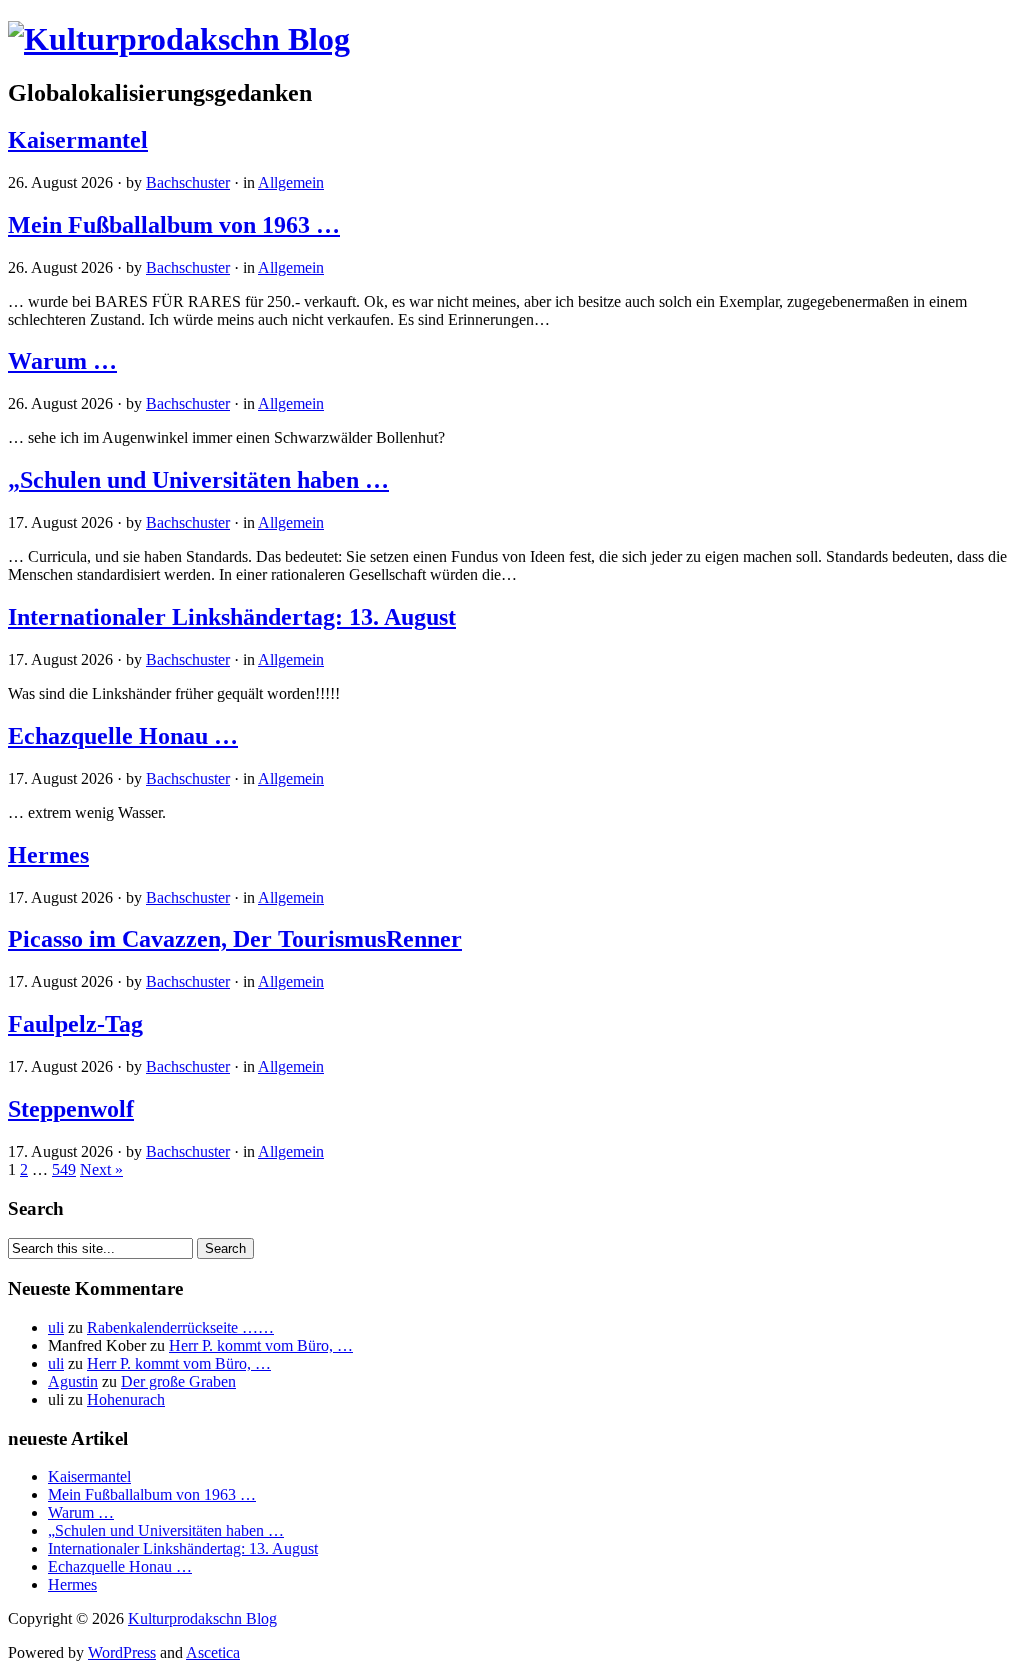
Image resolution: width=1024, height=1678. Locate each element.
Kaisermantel (78, 140)
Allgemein (291, 182)
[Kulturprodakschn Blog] (179, 39)
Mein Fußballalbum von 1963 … (174, 225)
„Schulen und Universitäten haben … (198, 480)
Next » (101, 1169)
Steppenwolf (71, 1109)
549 (64, 1169)
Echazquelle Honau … (123, 736)
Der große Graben (178, 1381)
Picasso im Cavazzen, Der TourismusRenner (235, 939)
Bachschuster (188, 182)
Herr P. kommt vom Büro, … (261, 1345)
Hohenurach (126, 1399)
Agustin (73, 1381)
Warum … (62, 361)
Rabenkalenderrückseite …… (180, 1327)
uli (56, 1327)
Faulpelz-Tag (75, 1024)
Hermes (48, 855)
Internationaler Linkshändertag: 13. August (232, 617)
